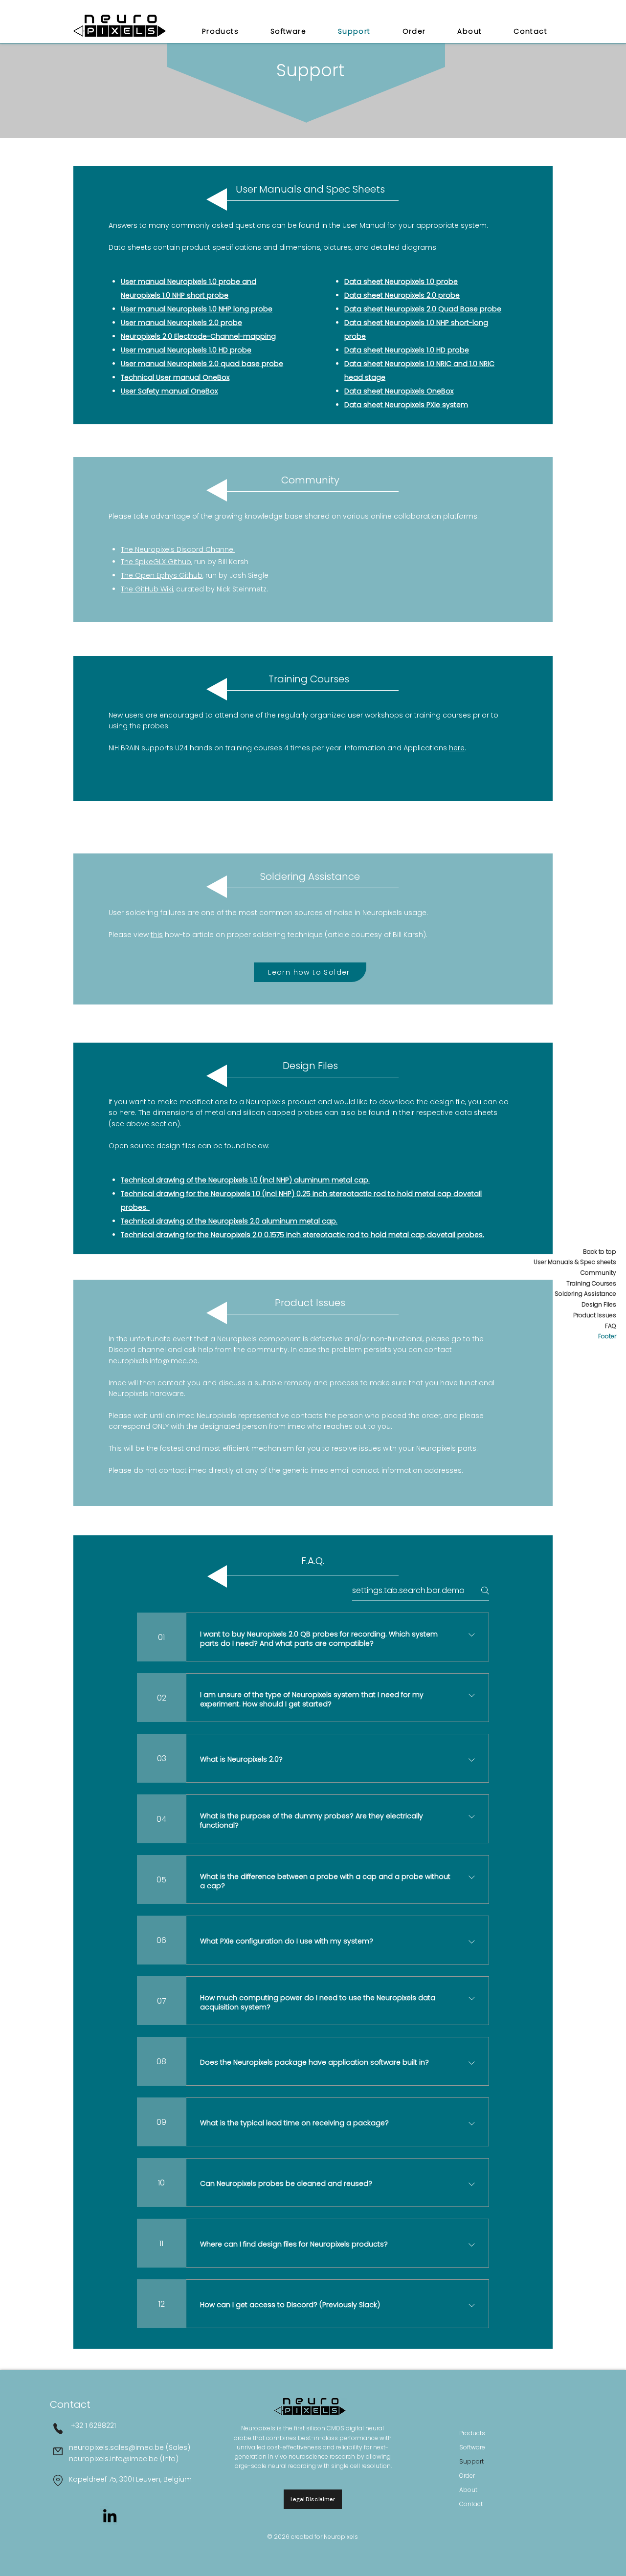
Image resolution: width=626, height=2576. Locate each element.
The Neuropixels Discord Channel (178, 549)
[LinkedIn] (110, 2516)
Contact (471, 2504)
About (468, 2490)
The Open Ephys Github (162, 575)
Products (472, 2433)
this (157, 935)
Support (471, 2461)
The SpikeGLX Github (156, 562)
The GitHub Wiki (147, 589)
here (457, 748)
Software (472, 2447)
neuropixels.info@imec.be (153, 1361)
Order (467, 2476)
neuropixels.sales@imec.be (116, 2447)
